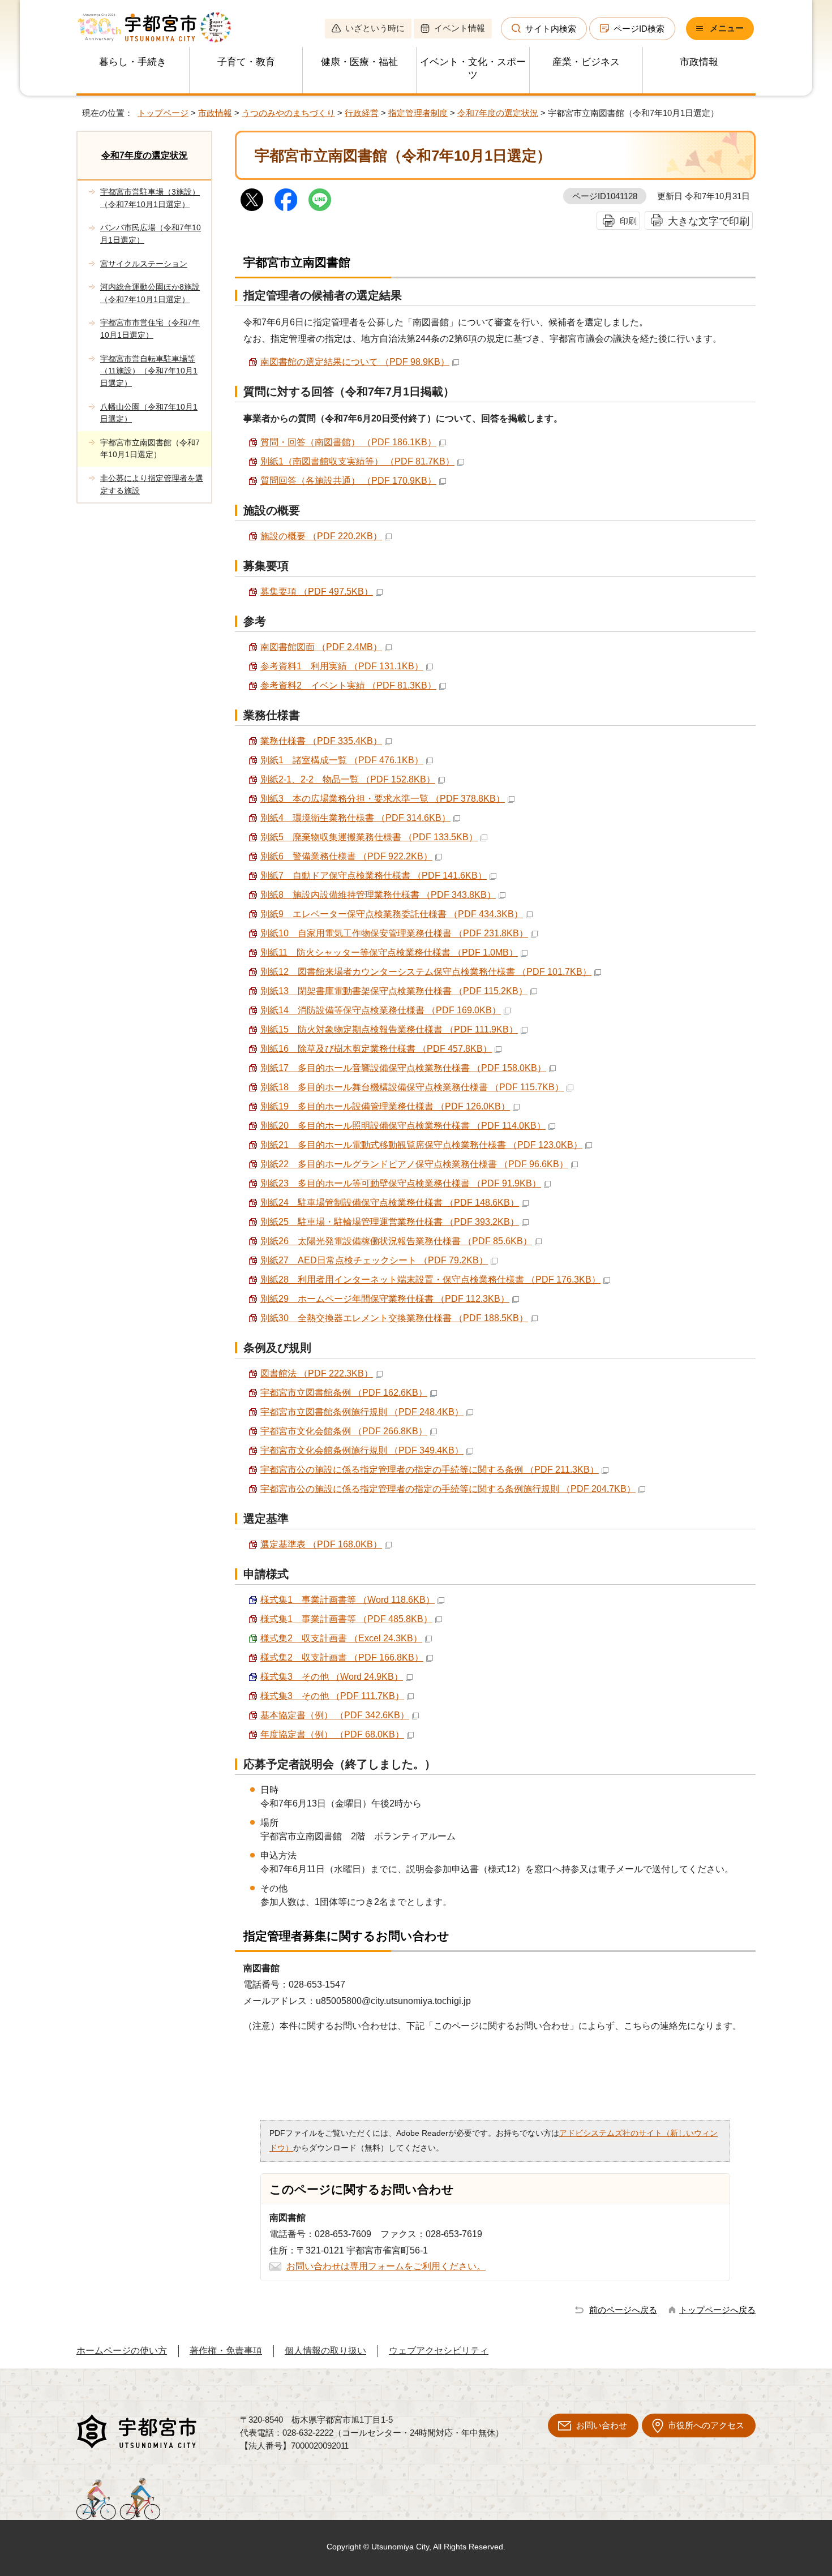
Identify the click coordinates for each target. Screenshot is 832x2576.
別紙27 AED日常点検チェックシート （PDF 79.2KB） (374, 1260)
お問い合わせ (602, 2425)
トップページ (163, 113)
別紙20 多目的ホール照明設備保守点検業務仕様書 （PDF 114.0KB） (403, 1126)
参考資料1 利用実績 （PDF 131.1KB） (342, 666)
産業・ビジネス (586, 62)
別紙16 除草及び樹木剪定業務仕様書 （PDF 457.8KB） (376, 1049)
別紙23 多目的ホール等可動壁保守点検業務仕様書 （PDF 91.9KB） (401, 1183)
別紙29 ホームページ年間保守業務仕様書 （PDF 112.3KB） (385, 1299)
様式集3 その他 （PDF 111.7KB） (332, 1696)
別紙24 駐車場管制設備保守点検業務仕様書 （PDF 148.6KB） (390, 1203)
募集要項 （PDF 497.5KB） (317, 592)
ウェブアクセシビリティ (439, 2351)
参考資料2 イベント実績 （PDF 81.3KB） (348, 685)
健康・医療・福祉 (359, 62)
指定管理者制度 (418, 113)
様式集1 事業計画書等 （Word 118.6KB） (348, 1600)
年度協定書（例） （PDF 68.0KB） (332, 1734)
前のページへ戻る (623, 2310)
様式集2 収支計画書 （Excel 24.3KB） (341, 1638)
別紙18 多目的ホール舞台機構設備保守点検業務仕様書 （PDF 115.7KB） (412, 1087)
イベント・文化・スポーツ (473, 68)
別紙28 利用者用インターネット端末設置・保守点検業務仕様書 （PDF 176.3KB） (430, 1280)
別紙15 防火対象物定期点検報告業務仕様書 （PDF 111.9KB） (389, 1029)
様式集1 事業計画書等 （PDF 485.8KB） (346, 1619)
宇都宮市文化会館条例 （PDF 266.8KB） (344, 1431)
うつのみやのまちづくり (288, 113)
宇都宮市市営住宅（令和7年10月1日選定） (150, 329)
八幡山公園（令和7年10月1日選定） (149, 413)
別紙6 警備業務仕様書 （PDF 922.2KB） (346, 856)
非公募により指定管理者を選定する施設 (152, 484)
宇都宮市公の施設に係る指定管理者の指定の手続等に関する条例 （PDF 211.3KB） (430, 1470)
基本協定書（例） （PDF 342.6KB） (335, 1715)
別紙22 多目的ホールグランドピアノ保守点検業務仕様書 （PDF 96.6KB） (414, 1164)
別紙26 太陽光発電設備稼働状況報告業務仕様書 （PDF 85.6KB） (396, 1241)
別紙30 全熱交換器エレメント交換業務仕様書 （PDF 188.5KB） (394, 1318)
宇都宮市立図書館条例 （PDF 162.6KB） (344, 1393)
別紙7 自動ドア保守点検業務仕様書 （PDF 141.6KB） (374, 876)
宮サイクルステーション (144, 264)
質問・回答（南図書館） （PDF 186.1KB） (348, 442)
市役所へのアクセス (706, 2425)
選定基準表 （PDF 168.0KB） (321, 1544)
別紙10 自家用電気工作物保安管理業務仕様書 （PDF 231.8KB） (394, 933)
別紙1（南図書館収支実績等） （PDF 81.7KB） (357, 461)
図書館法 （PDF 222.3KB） (317, 1373)
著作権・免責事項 (226, 2351)
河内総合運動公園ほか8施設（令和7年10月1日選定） (150, 293)
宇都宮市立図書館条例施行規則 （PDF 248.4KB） (362, 1412)
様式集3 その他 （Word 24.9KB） (332, 1677)
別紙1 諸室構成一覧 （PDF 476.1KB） (342, 760)
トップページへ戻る (717, 2310)
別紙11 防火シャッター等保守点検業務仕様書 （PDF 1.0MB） (389, 952)
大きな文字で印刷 (709, 221)
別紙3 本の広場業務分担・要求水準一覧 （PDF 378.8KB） (383, 799)
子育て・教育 (246, 62)
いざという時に (375, 28)
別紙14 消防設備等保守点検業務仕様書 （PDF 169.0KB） (381, 1010)
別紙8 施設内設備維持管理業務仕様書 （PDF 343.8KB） (378, 895)
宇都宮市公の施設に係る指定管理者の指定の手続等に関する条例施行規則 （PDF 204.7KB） (448, 1489)
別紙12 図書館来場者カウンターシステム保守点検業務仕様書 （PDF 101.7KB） (426, 972)
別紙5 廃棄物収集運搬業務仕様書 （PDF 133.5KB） (369, 837)
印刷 (628, 221)
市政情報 (699, 62)
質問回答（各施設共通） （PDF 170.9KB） (348, 481)
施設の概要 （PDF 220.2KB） (321, 536)
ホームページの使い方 (122, 2351)
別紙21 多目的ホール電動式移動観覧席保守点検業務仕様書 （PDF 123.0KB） (421, 1145)
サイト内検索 (551, 29)
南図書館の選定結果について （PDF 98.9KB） (355, 362)
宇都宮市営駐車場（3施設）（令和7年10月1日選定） (150, 198)
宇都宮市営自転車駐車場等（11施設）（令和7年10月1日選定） (149, 371)
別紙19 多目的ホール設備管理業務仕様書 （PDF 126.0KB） (385, 1106)
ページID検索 (639, 29)
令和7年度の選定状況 (498, 113)
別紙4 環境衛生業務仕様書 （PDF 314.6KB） (355, 818)
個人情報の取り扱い (325, 2351)
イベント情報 (460, 28)
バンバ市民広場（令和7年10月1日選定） (151, 234)
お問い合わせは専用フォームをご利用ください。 (386, 2266)
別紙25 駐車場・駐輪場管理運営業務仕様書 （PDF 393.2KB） (390, 1222)
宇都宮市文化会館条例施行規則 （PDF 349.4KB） (362, 1450)
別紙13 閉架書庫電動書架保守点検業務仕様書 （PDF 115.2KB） (394, 991)
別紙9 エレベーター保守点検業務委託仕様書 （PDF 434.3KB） (392, 914)
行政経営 (362, 113)
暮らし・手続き (133, 62)
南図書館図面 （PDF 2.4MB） (321, 647)
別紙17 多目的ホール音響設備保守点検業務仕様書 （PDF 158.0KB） (403, 1068)
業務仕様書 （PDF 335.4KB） (321, 741)
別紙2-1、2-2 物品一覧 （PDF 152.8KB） (348, 779)
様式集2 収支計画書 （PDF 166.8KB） (342, 1657)
